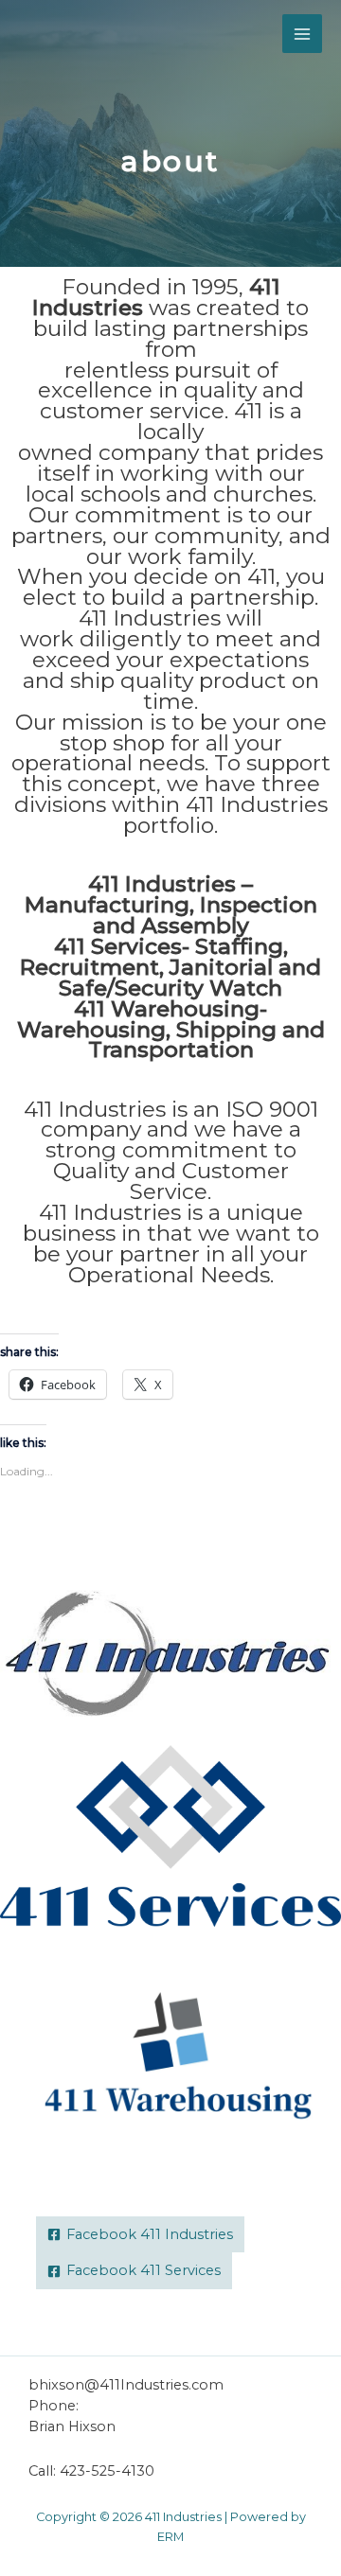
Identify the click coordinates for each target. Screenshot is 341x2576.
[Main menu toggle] (302, 34)
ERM (170, 2537)
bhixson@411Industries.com (126, 2385)
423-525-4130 (107, 2471)
